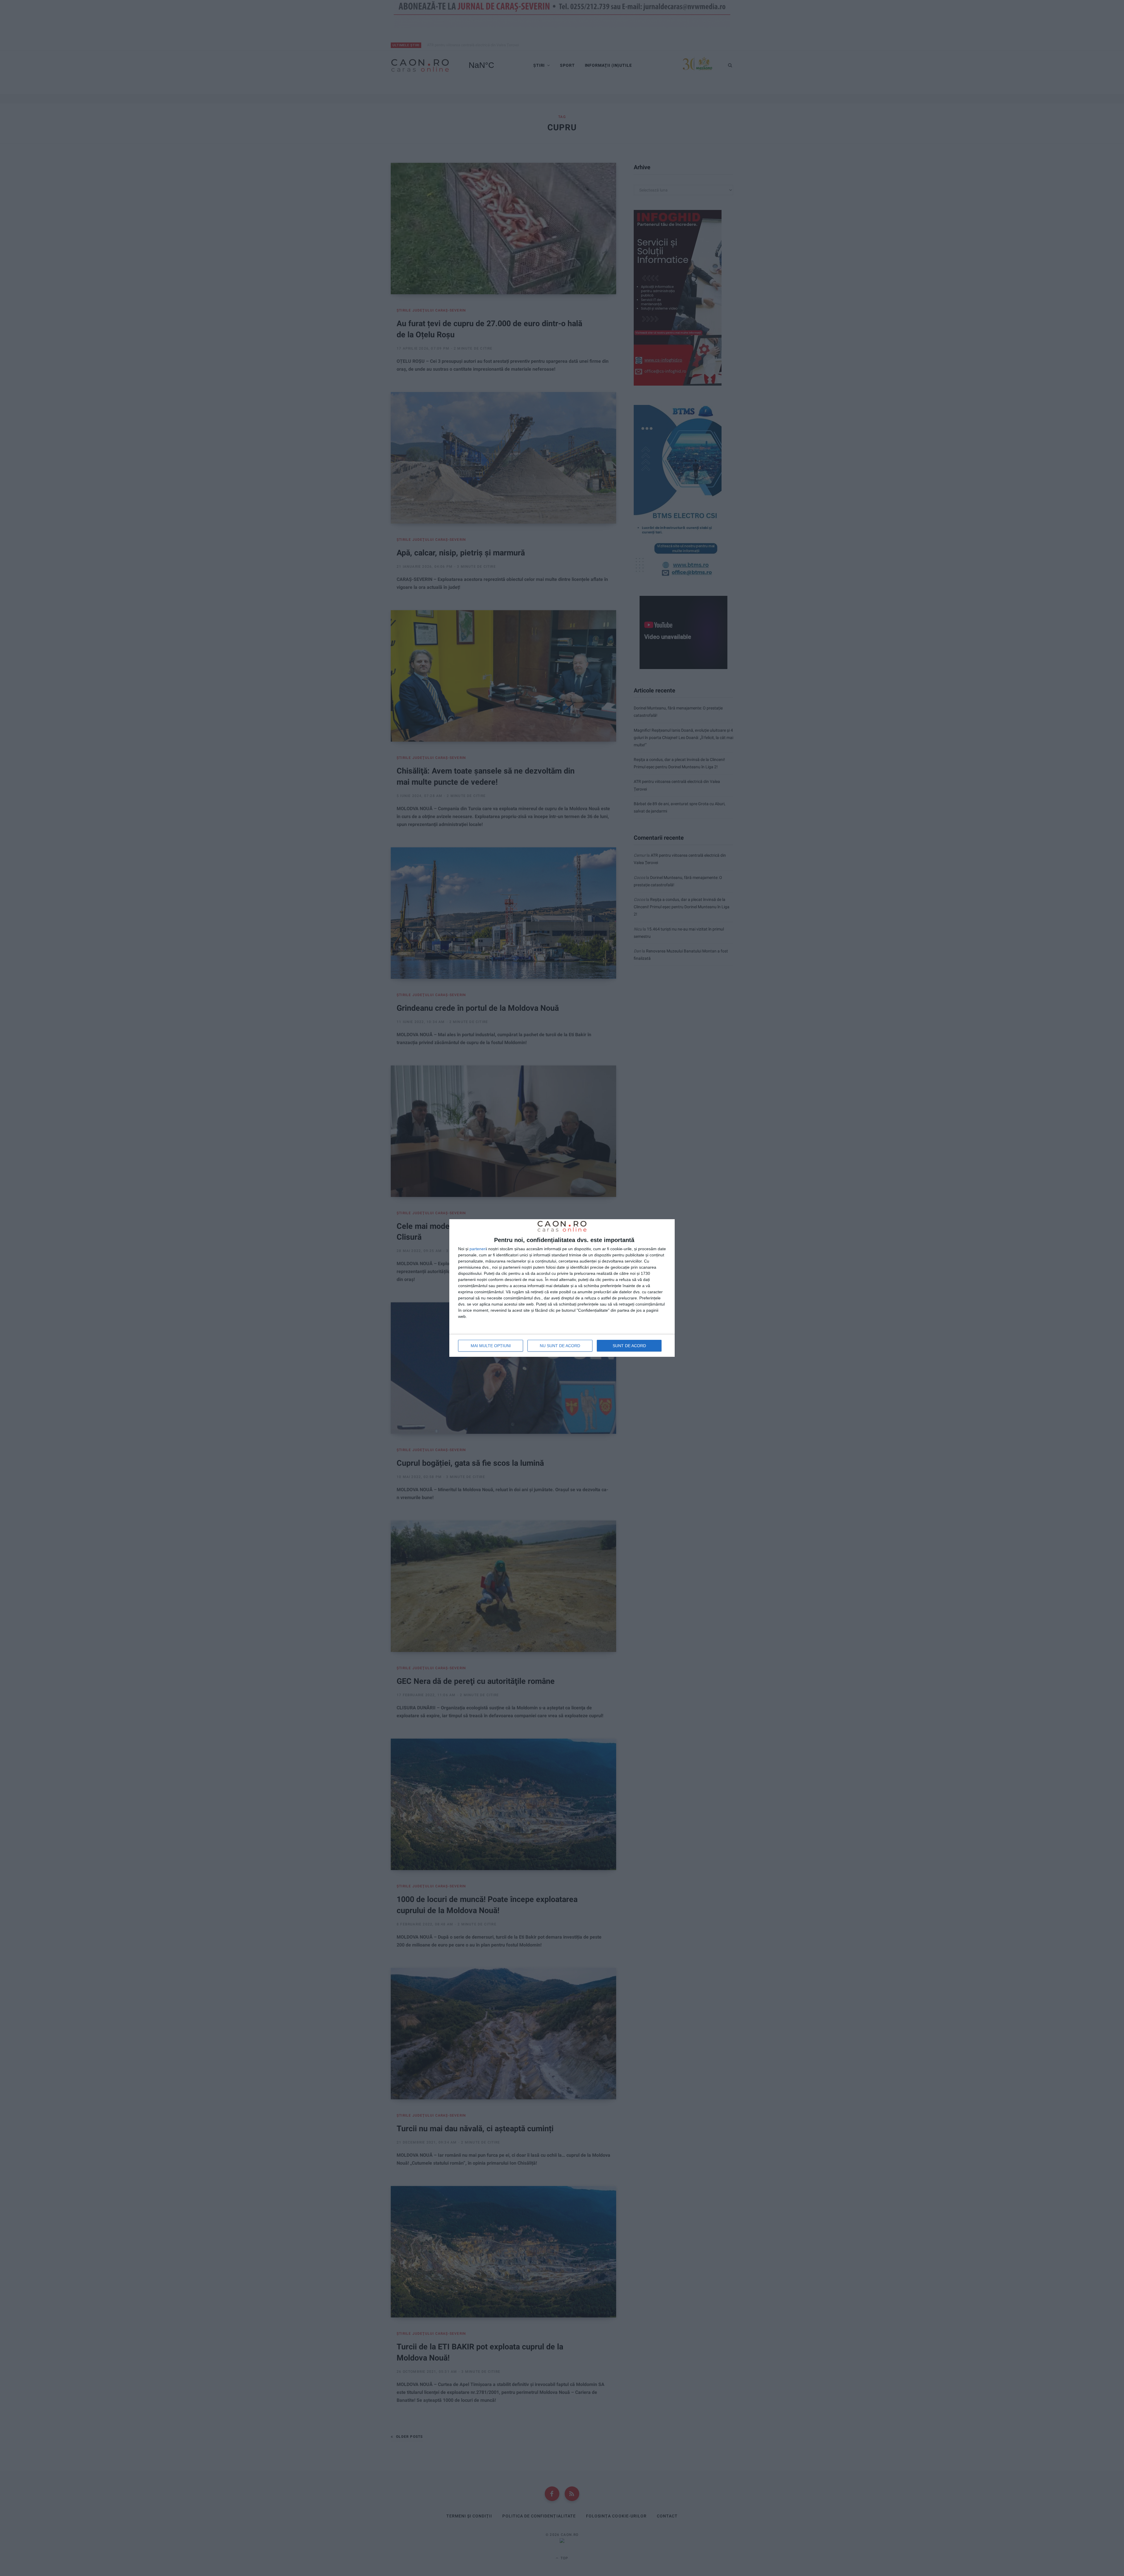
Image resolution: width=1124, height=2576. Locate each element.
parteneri (478, 1249)
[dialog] (562, 1288)
